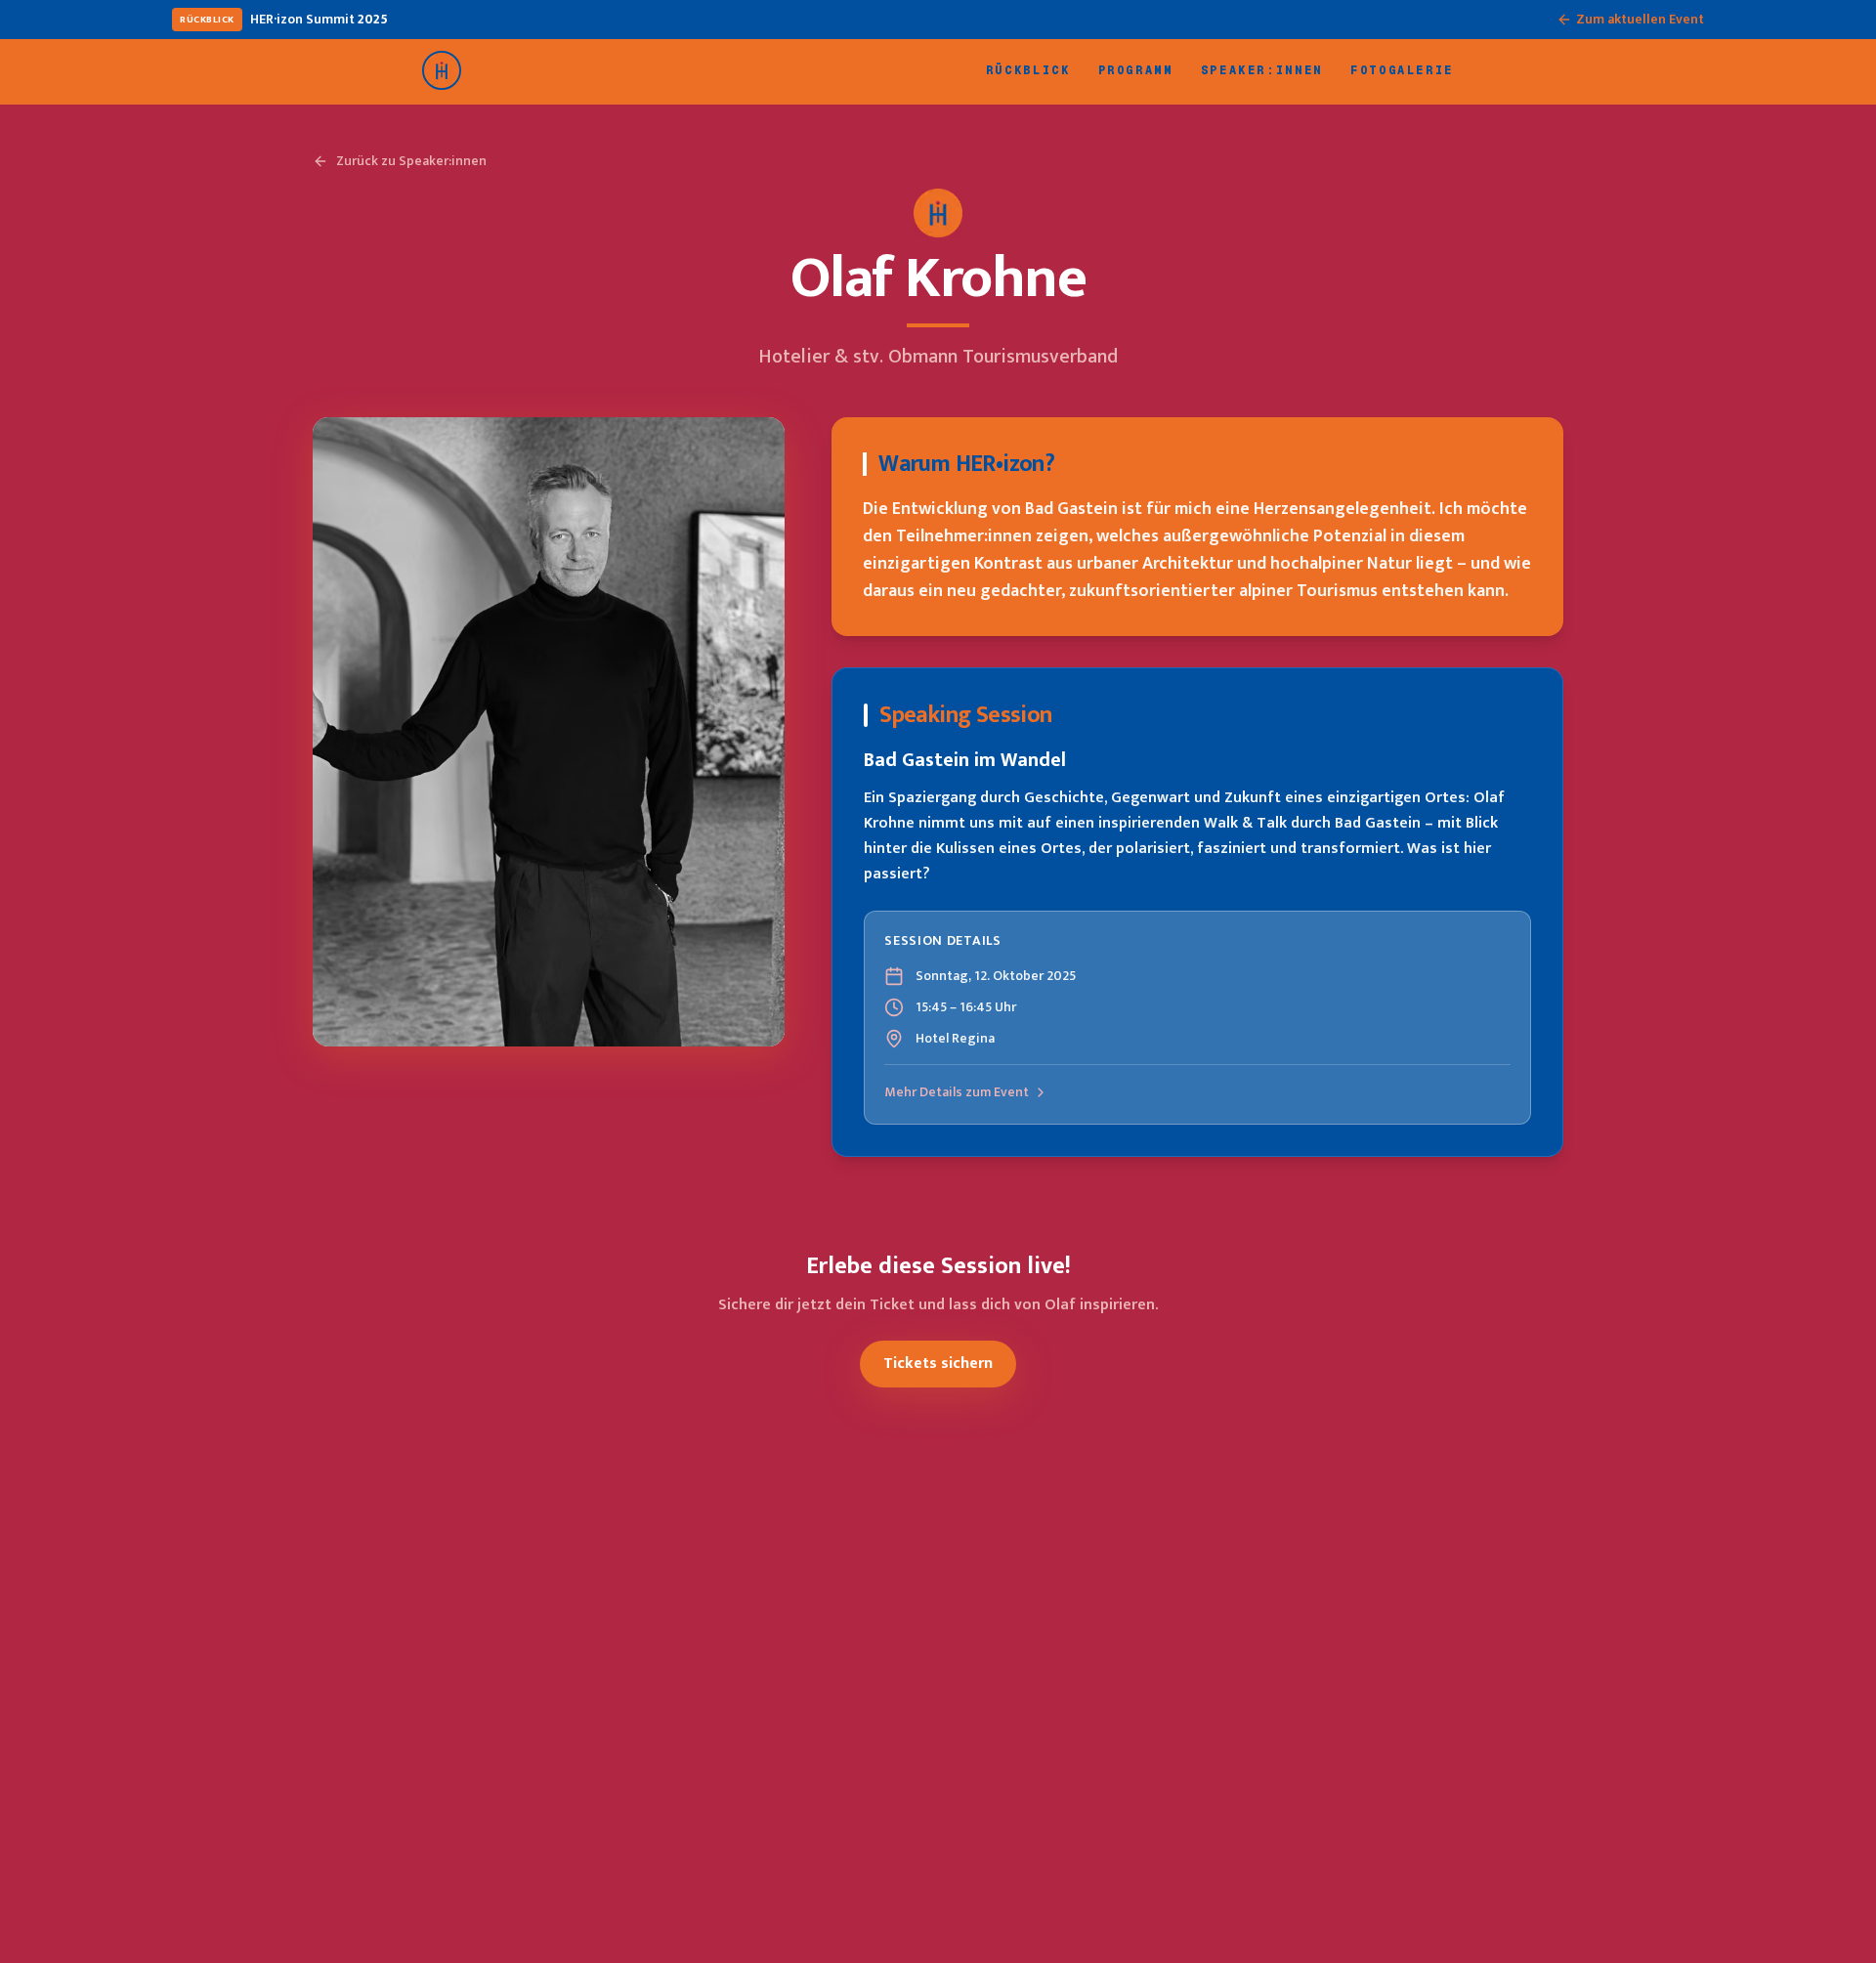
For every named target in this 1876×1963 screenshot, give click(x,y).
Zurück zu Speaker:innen (411, 161)
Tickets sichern (938, 1364)
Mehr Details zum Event (957, 1092)
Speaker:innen (1262, 70)
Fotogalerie (1402, 70)
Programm (1136, 70)
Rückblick (1028, 70)
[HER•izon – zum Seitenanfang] (442, 70)
